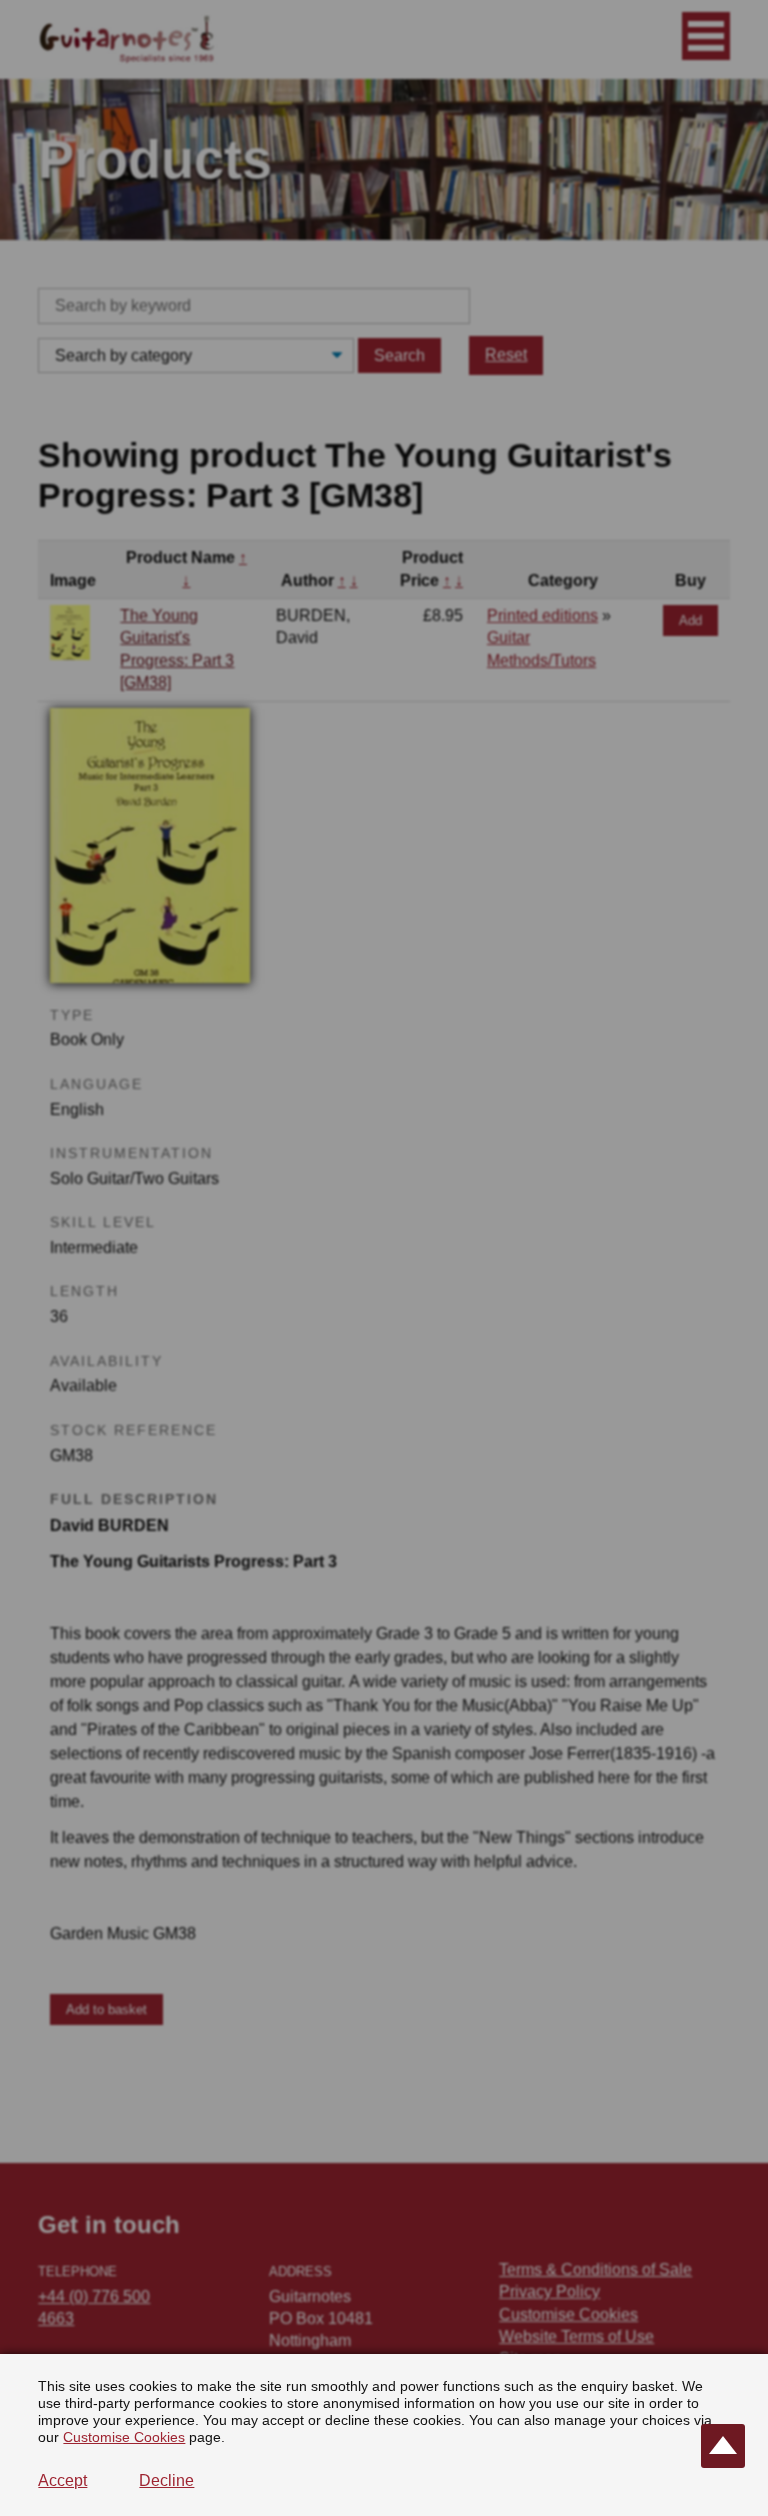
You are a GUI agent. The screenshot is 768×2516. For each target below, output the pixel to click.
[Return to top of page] (723, 2446)
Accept (62, 2480)
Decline (166, 2480)
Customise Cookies (124, 2437)
